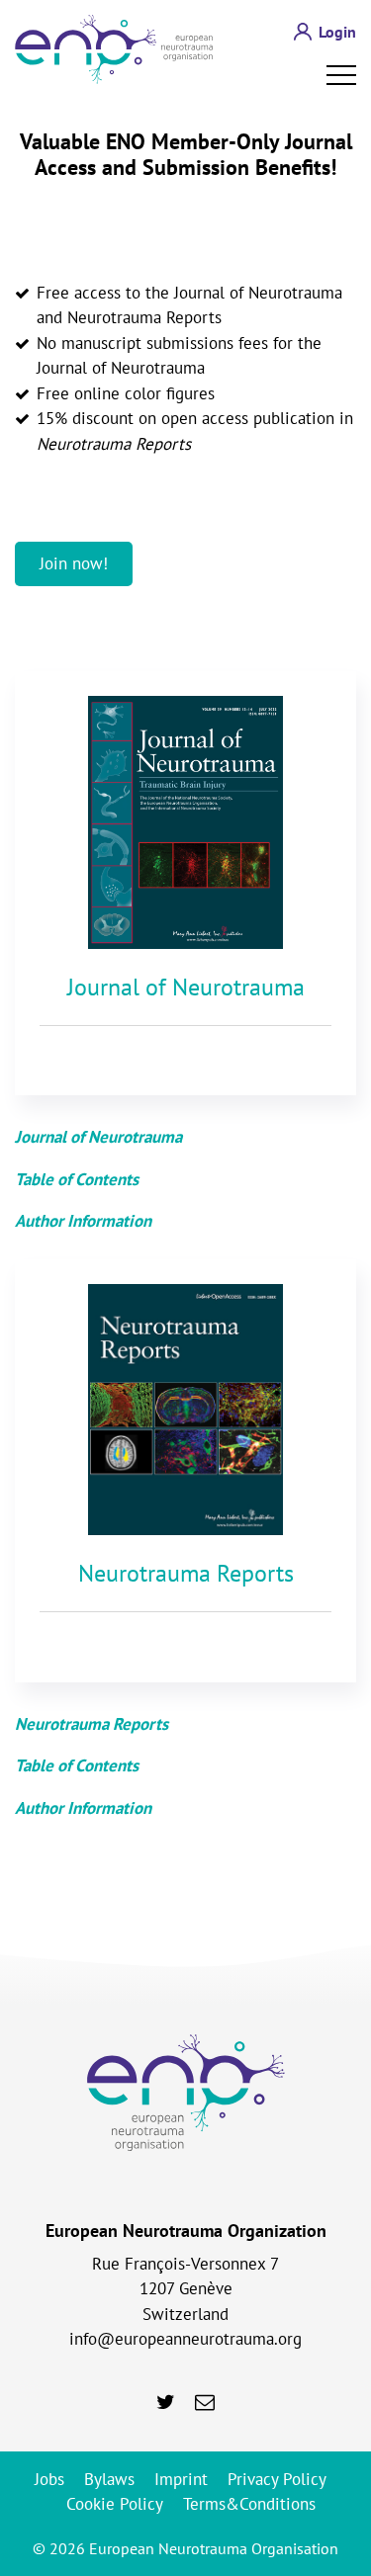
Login (337, 32)
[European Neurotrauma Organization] (114, 49)
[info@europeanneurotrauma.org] (205, 2402)
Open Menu (341, 75)
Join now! (74, 563)
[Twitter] (166, 2402)
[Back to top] (325, 2301)
